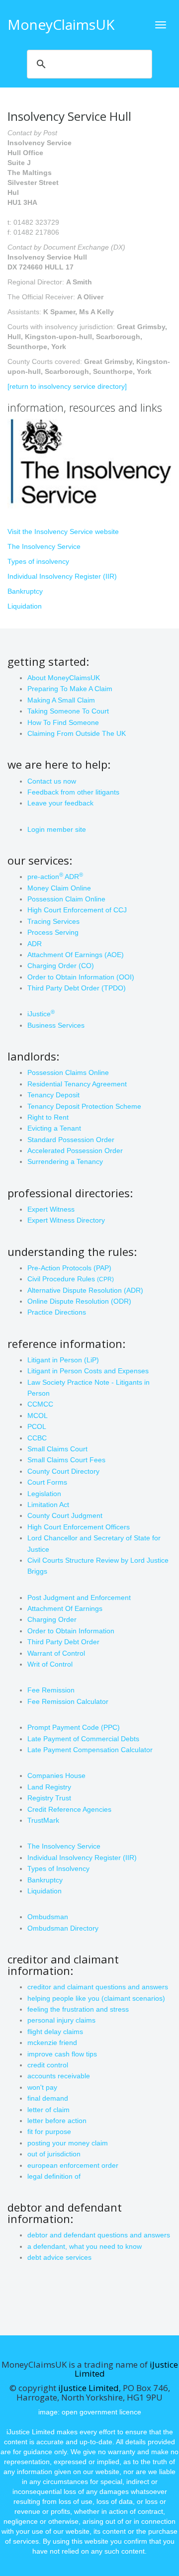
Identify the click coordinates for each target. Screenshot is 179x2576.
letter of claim (48, 2110)
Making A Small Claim (61, 700)
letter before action (57, 2121)
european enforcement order (73, 2165)
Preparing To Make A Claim (70, 689)
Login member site (57, 829)
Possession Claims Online (68, 1072)
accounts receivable (59, 2076)
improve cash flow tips (62, 2054)
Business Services (56, 1025)
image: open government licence (90, 2412)
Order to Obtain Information (71, 1631)
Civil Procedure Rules (71, 1279)
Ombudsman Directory (63, 1928)
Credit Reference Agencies (69, 1809)
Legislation (44, 1494)
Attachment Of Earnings (65, 1608)
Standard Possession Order (71, 1140)
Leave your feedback (60, 803)
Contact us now (52, 781)
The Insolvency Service (44, 546)
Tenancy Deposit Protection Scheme (84, 1106)
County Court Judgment (65, 1515)
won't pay (42, 2087)
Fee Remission (51, 1690)
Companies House (56, 1776)
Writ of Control (50, 1664)
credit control (48, 2065)
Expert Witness (51, 1209)
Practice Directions (57, 1312)
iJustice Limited (89, 2388)
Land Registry (49, 1787)
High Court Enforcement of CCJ (77, 910)
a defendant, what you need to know (85, 2246)
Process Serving (53, 932)
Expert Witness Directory (66, 1220)
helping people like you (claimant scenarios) (96, 1998)
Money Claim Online (59, 888)
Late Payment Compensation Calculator (90, 1750)
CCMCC (40, 1404)
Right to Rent (48, 1117)
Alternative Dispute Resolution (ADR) (85, 1290)
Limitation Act (48, 1505)
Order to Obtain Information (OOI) (81, 977)
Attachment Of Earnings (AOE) (76, 955)
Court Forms (47, 1482)
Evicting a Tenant (54, 1128)
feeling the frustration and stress (78, 2009)
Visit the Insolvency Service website (63, 532)
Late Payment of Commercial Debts (83, 1739)
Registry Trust (49, 1798)
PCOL (37, 1426)
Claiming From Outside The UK (77, 733)
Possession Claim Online (66, 899)
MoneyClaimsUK (61, 24)
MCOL (38, 1416)
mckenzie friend (52, 2043)
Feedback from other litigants (73, 792)
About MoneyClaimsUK (64, 678)
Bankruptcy (25, 591)
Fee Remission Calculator (68, 1701)
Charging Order (52, 1619)
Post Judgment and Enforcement (79, 1598)
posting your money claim (68, 2143)
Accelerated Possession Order (75, 1151)
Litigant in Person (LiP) (63, 1360)
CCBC (37, 1438)
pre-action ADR (55, 877)
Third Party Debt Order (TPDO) (77, 988)
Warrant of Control (56, 1653)
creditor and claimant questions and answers (98, 1987)
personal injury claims (61, 2020)
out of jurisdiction (54, 2154)
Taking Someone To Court (68, 711)
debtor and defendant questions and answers (99, 2235)
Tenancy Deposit (53, 1095)
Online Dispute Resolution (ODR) (79, 1301)
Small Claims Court (57, 1449)
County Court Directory (63, 1471)
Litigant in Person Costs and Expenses (88, 1371)
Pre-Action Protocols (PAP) (69, 1268)
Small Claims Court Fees (66, 1460)
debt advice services (59, 2257)
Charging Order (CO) (61, 966)
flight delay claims (55, 2032)
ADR (35, 944)
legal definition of (54, 2176)
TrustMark (43, 1820)
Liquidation (25, 606)
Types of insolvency (38, 561)
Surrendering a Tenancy (65, 1161)
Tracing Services (53, 921)
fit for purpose (49, 2132)
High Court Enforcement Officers (79, 1527)
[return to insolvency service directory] (67, 386)
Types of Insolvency (58, 1868)
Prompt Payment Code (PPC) (74, 1727)
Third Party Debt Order (63, 1642)
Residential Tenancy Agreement (77, 1084)
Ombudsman (48, 1917)
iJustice (41, 1014)
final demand (48, 2098)
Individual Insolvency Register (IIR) (62, 576)
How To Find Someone (63, 722)
